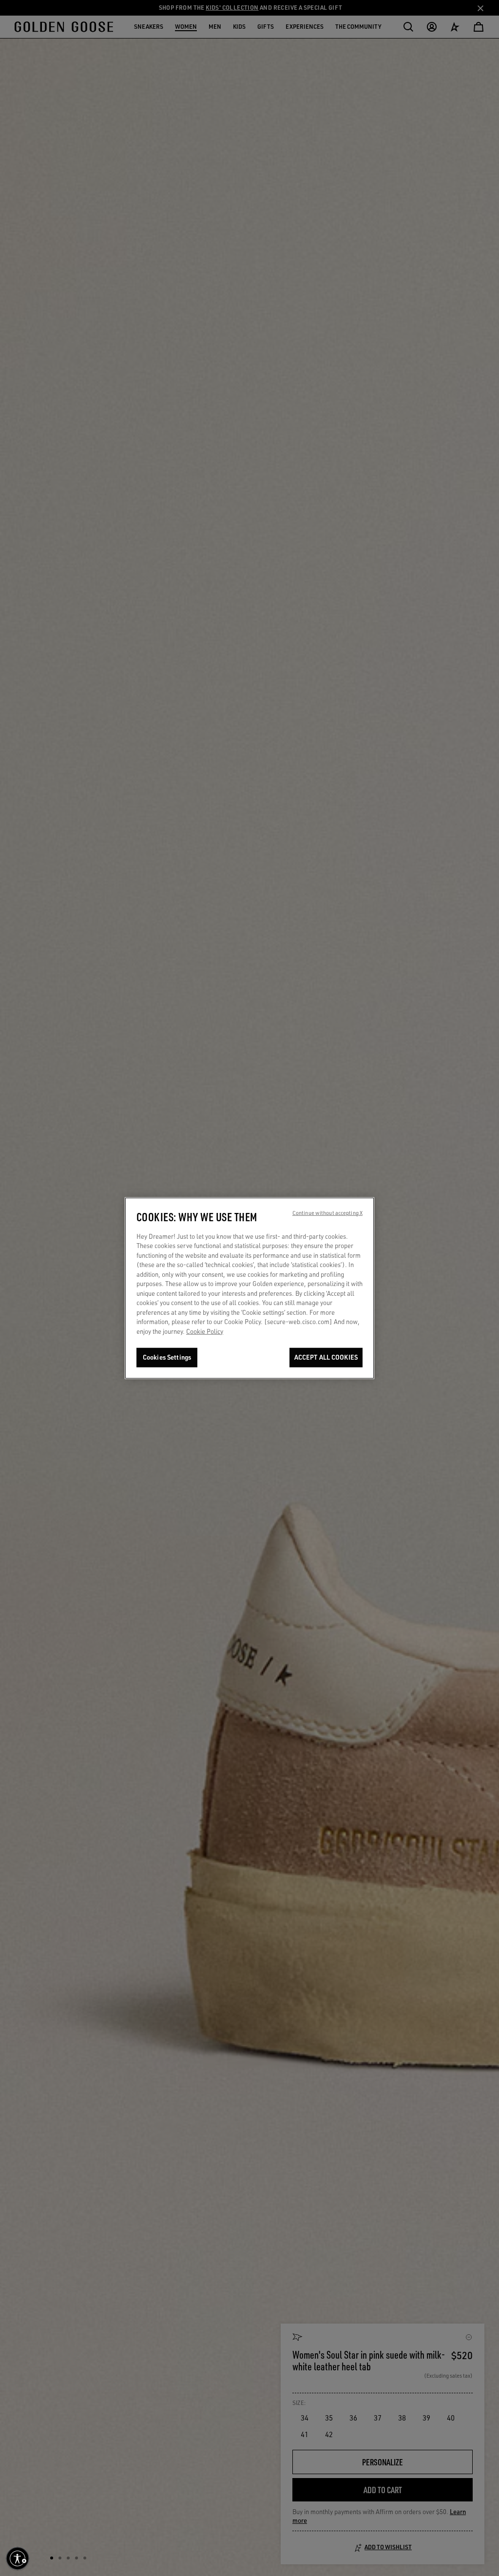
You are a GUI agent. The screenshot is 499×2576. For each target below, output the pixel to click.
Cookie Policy (205, 1331)
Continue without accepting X (327, 1212)
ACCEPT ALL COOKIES (326, 1357)
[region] (249, 1288)
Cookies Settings (167, 1357)
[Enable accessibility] (18, 2558)
